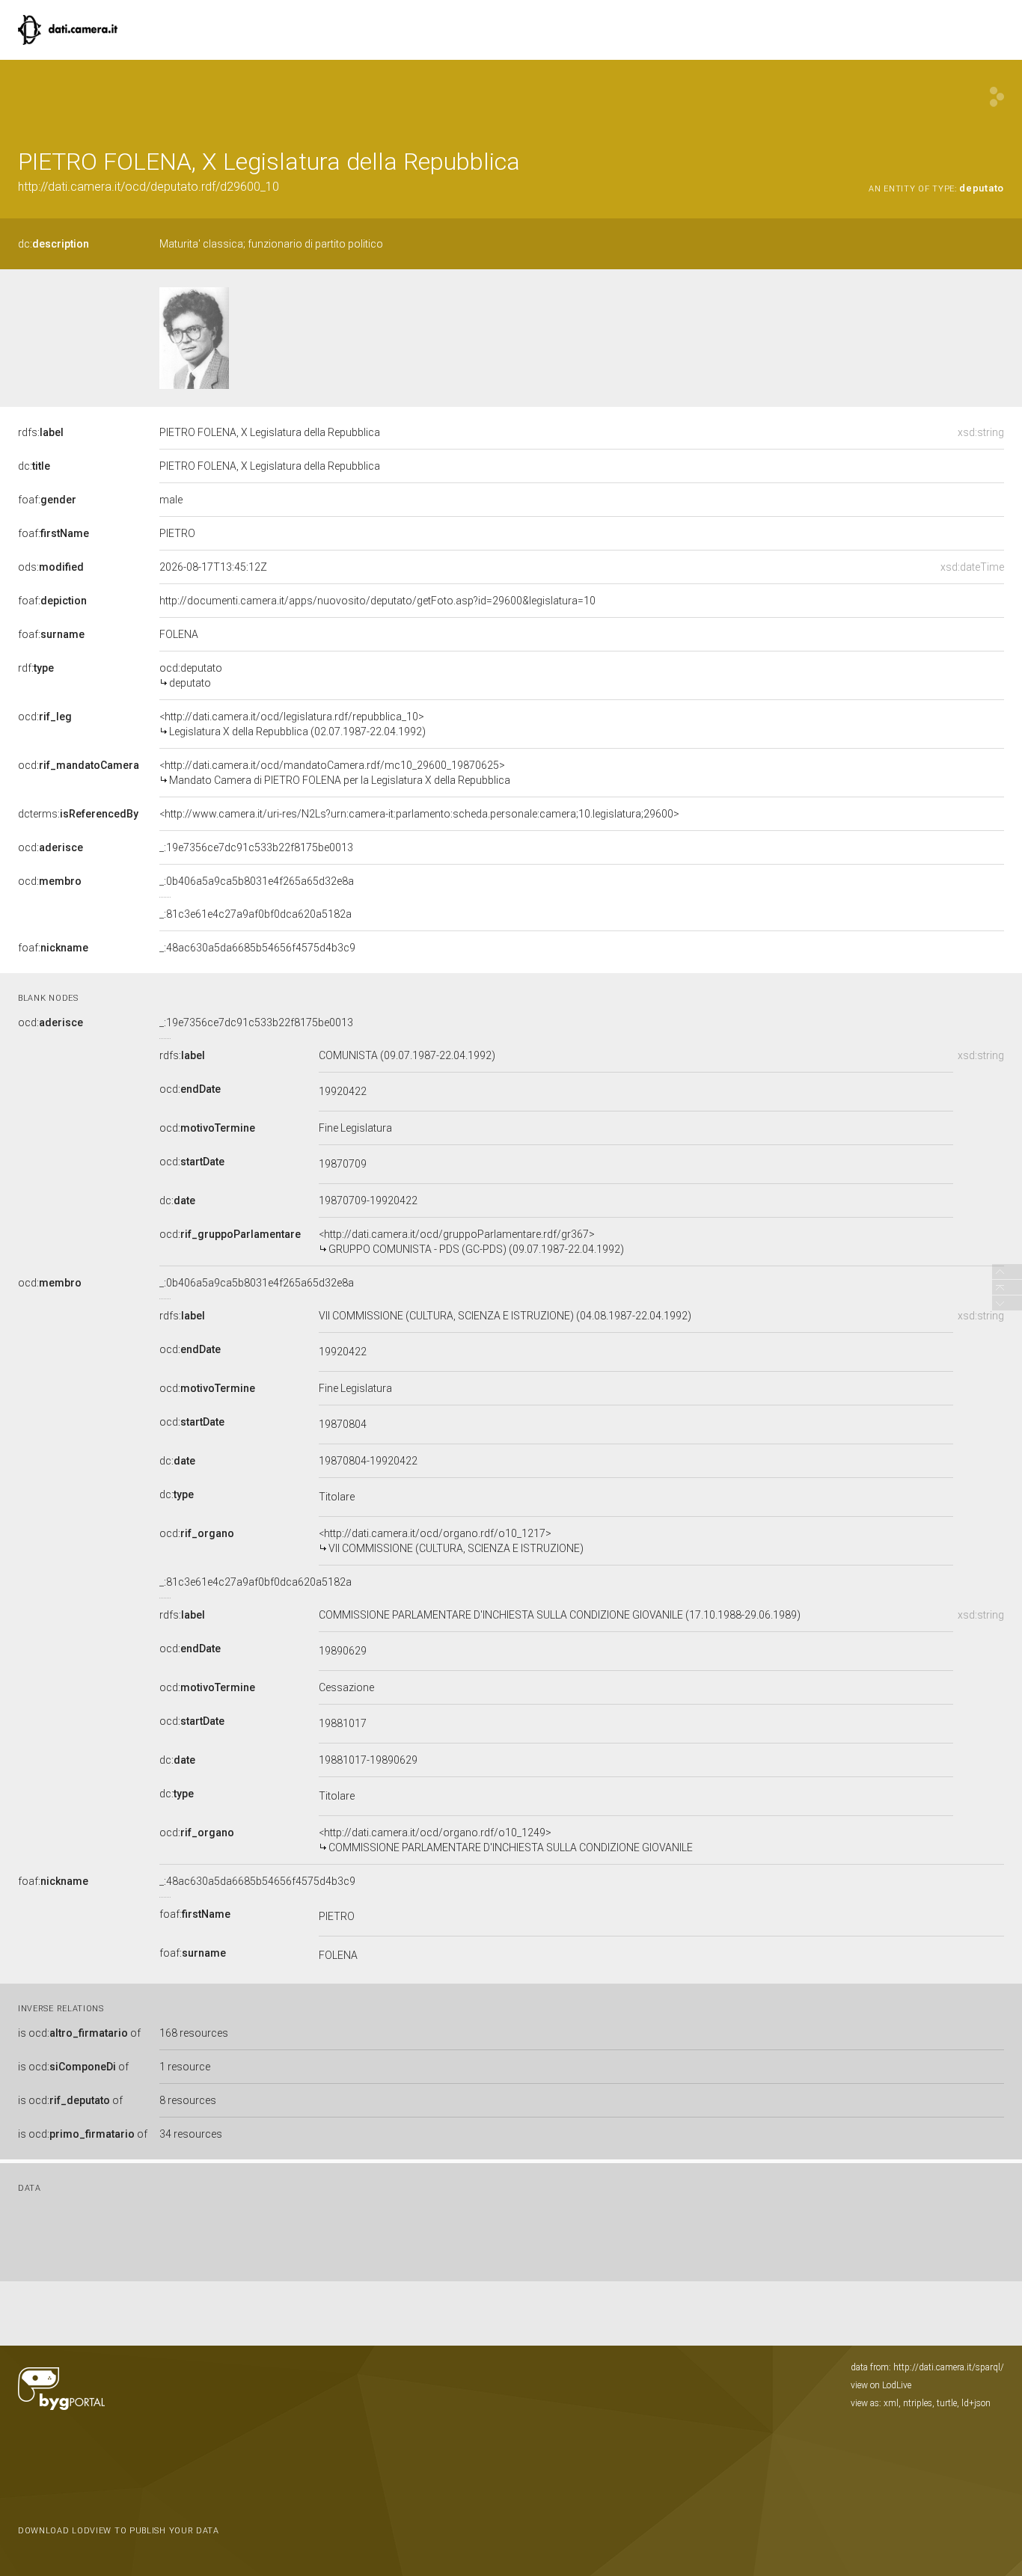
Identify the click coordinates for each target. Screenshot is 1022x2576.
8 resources (188, 2100)
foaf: (47, 500)
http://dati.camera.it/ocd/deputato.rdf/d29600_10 (149, 187)
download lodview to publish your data (119, 2531)
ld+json (976, 2403)
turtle (947, 2403)
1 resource (185, 2067)
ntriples (918, 2403)
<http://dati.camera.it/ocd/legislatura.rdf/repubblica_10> (293, 724)
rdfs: (41, 432)
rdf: (36, 668)
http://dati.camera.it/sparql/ (949, 2367)
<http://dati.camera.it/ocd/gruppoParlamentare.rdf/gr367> (471, 1242)
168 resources (194, 2033)
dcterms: (78, 814)
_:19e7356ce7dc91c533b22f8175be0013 (256, 847)
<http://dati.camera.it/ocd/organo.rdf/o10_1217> (451, 1541)
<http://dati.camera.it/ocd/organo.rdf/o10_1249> (506, 1840)
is (79, 2033)
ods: (51, 567)
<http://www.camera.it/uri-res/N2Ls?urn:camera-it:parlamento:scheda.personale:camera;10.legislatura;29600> (419, 814)
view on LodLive (881, 2385)
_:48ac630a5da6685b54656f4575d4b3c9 (257, 948)
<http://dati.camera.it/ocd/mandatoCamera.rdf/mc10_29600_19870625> (335, 773)
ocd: (45, 717)
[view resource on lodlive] (997, 97)
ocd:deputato (191, 675)
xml (891, 2403)
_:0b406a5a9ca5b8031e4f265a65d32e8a (257, 881)
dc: (53, 244)
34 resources (191, 2134)
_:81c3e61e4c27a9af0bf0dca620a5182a (255, 914)
